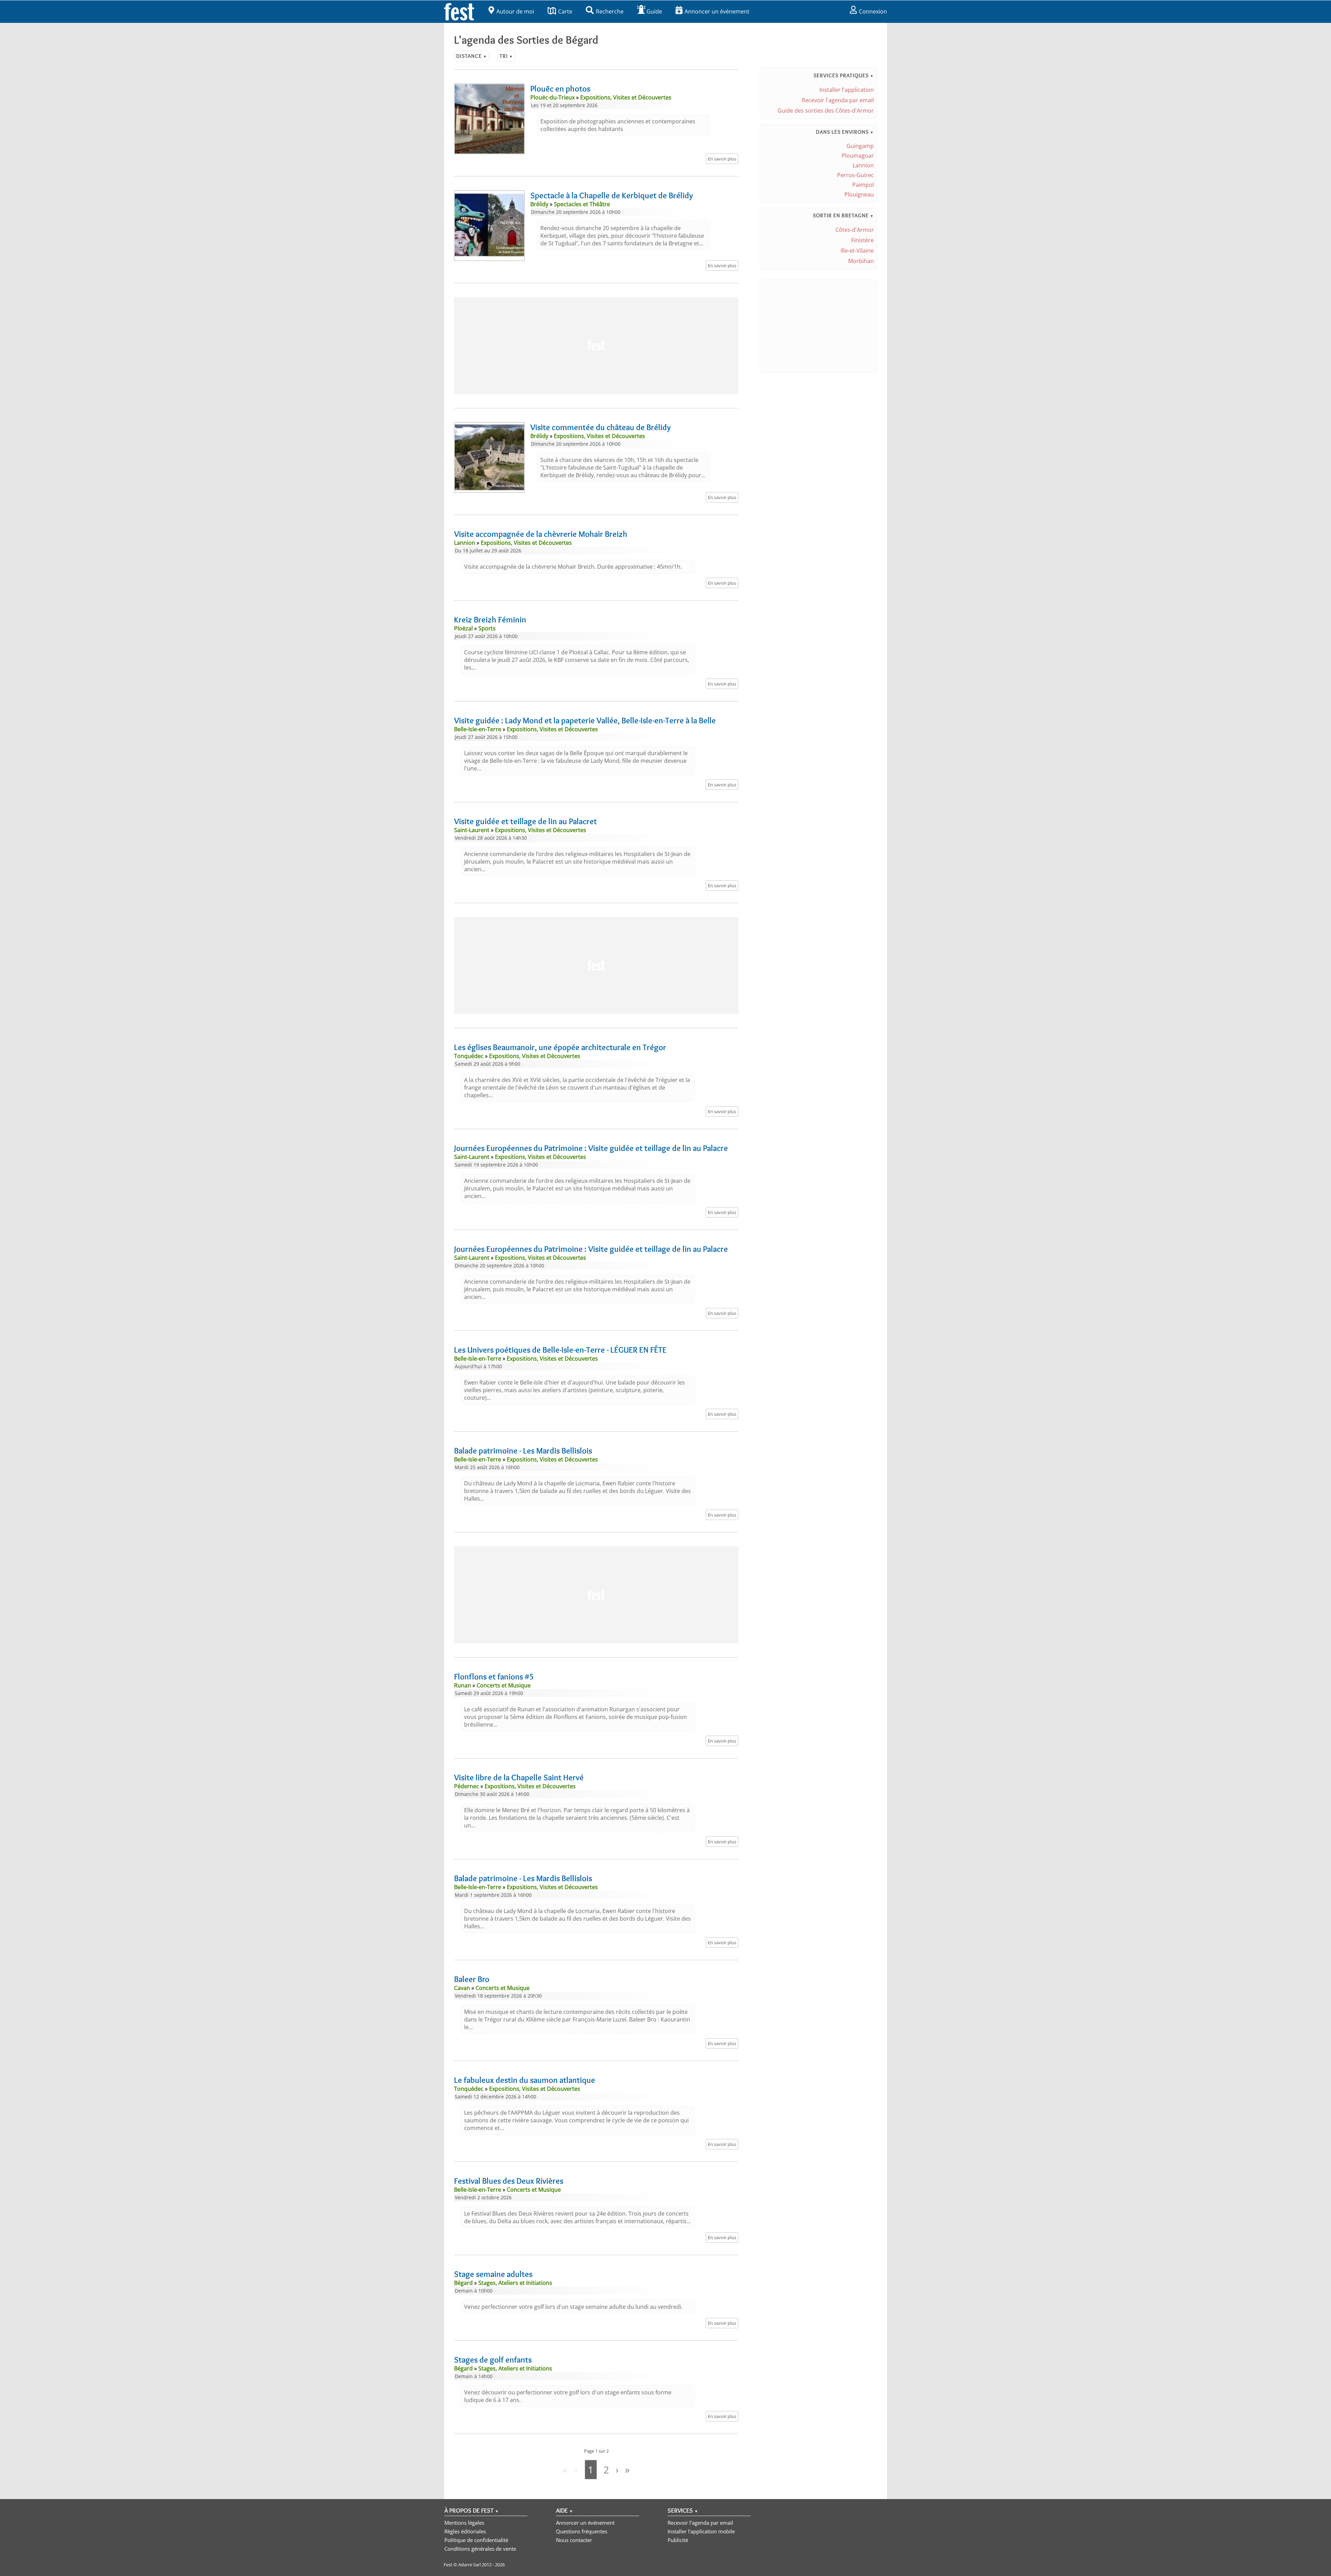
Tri (506, 56)
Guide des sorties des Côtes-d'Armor (826, 111)
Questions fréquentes (582, 2531)
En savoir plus (722, 159)
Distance (472, 56)
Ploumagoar (858, 156)
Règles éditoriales (465, 2531)
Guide (654, 11)
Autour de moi (515, 11)
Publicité (678, 2540)
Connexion (873, 11)
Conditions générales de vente (480, 2549)
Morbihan (861, 261)
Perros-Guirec (855, 175)
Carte (565, 11)
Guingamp (860, 146)
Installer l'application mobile (701, 2531)
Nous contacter (574, 2540)
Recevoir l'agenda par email (838, 100)
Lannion (863, 165)
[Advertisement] (596, 346)
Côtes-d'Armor (855, 230)
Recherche (610, 11)
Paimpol (863, 185)
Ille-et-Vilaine (857, 251)
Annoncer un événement (717, 11)
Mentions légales (464, 2523)
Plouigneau (859, 194)
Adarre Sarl (469, 2565)
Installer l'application (847, 90)
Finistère (863, 240)
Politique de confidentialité (476, 2540)
